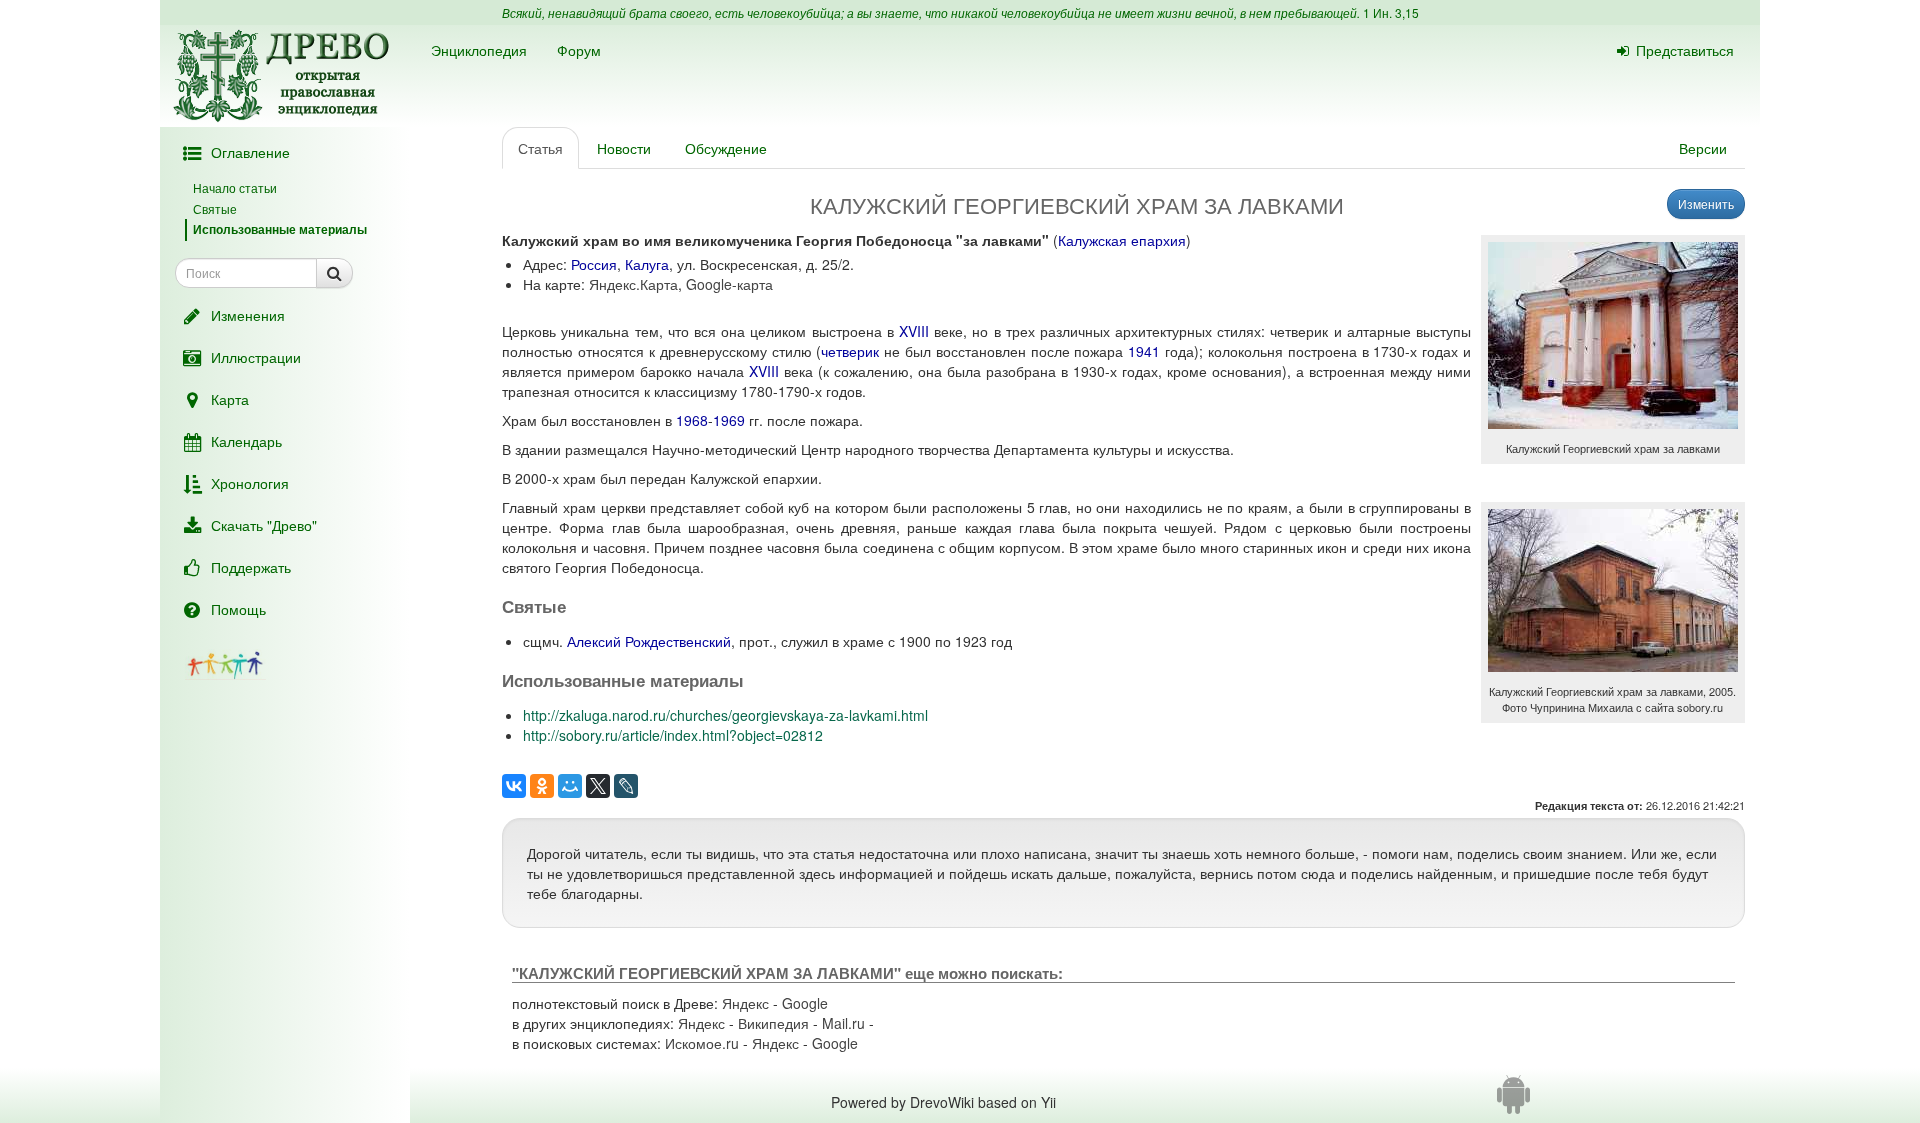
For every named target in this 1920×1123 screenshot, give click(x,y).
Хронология (250, 483)
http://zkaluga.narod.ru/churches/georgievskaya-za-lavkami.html (725, 715)
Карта (230, 399)
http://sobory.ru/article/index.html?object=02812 (673, 735)
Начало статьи (235, 187)
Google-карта (729, 284)
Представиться (1685, 50)
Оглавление (250, 152)
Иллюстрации (256, 357)
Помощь (238, 609)
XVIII (914, 331)
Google (805, 1003)
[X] (598, 786)
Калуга (647, 264)
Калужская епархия (1122, 240)
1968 (692, 420)
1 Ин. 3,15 (1391, 12)
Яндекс (745, 1003)
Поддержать (251, 567)
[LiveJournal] (626, 786)
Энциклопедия (479, 50)
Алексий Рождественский (649, 641)
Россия (594, 264)
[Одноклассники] (542, 786)
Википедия (773, 1023)
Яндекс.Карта (633, 284)
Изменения (248, 315)
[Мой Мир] (570, 786)
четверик (850, 351)
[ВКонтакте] (514, 786)
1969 (729, 420)
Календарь (246, 441)
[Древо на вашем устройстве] (1513, 1102)
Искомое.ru (702, 1043)
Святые (215, 208)
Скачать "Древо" (264, 525)
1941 (1144, 351)
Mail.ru (843, 1023)
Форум (579, 50)
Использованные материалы (280, 229)
